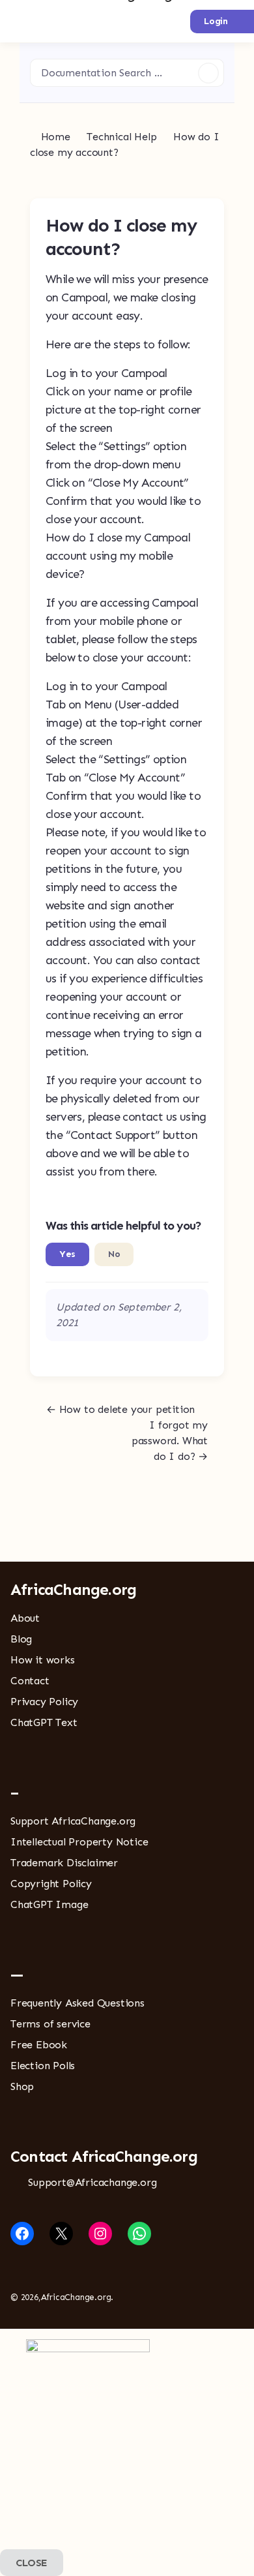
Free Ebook (39, 2045)
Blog (21, 1639)
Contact (30, 1681)
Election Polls (43, 2066)
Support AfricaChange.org (73, 1821)
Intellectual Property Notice (79, 1842)
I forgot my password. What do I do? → (170, 1441)
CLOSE (32, 2563)
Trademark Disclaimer (64, 1863)
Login (216, 21)
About (25, 1618)
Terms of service (50, 2024)
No (114, 1254)
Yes (67, 1254)
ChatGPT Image (49, 1904)
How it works (43, 1660)
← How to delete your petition (120, 1409)
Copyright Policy (51, 1884)
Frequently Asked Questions (78, 2003)
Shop (22, 2086)
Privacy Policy (44, 1702)
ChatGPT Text (44, 1722)
